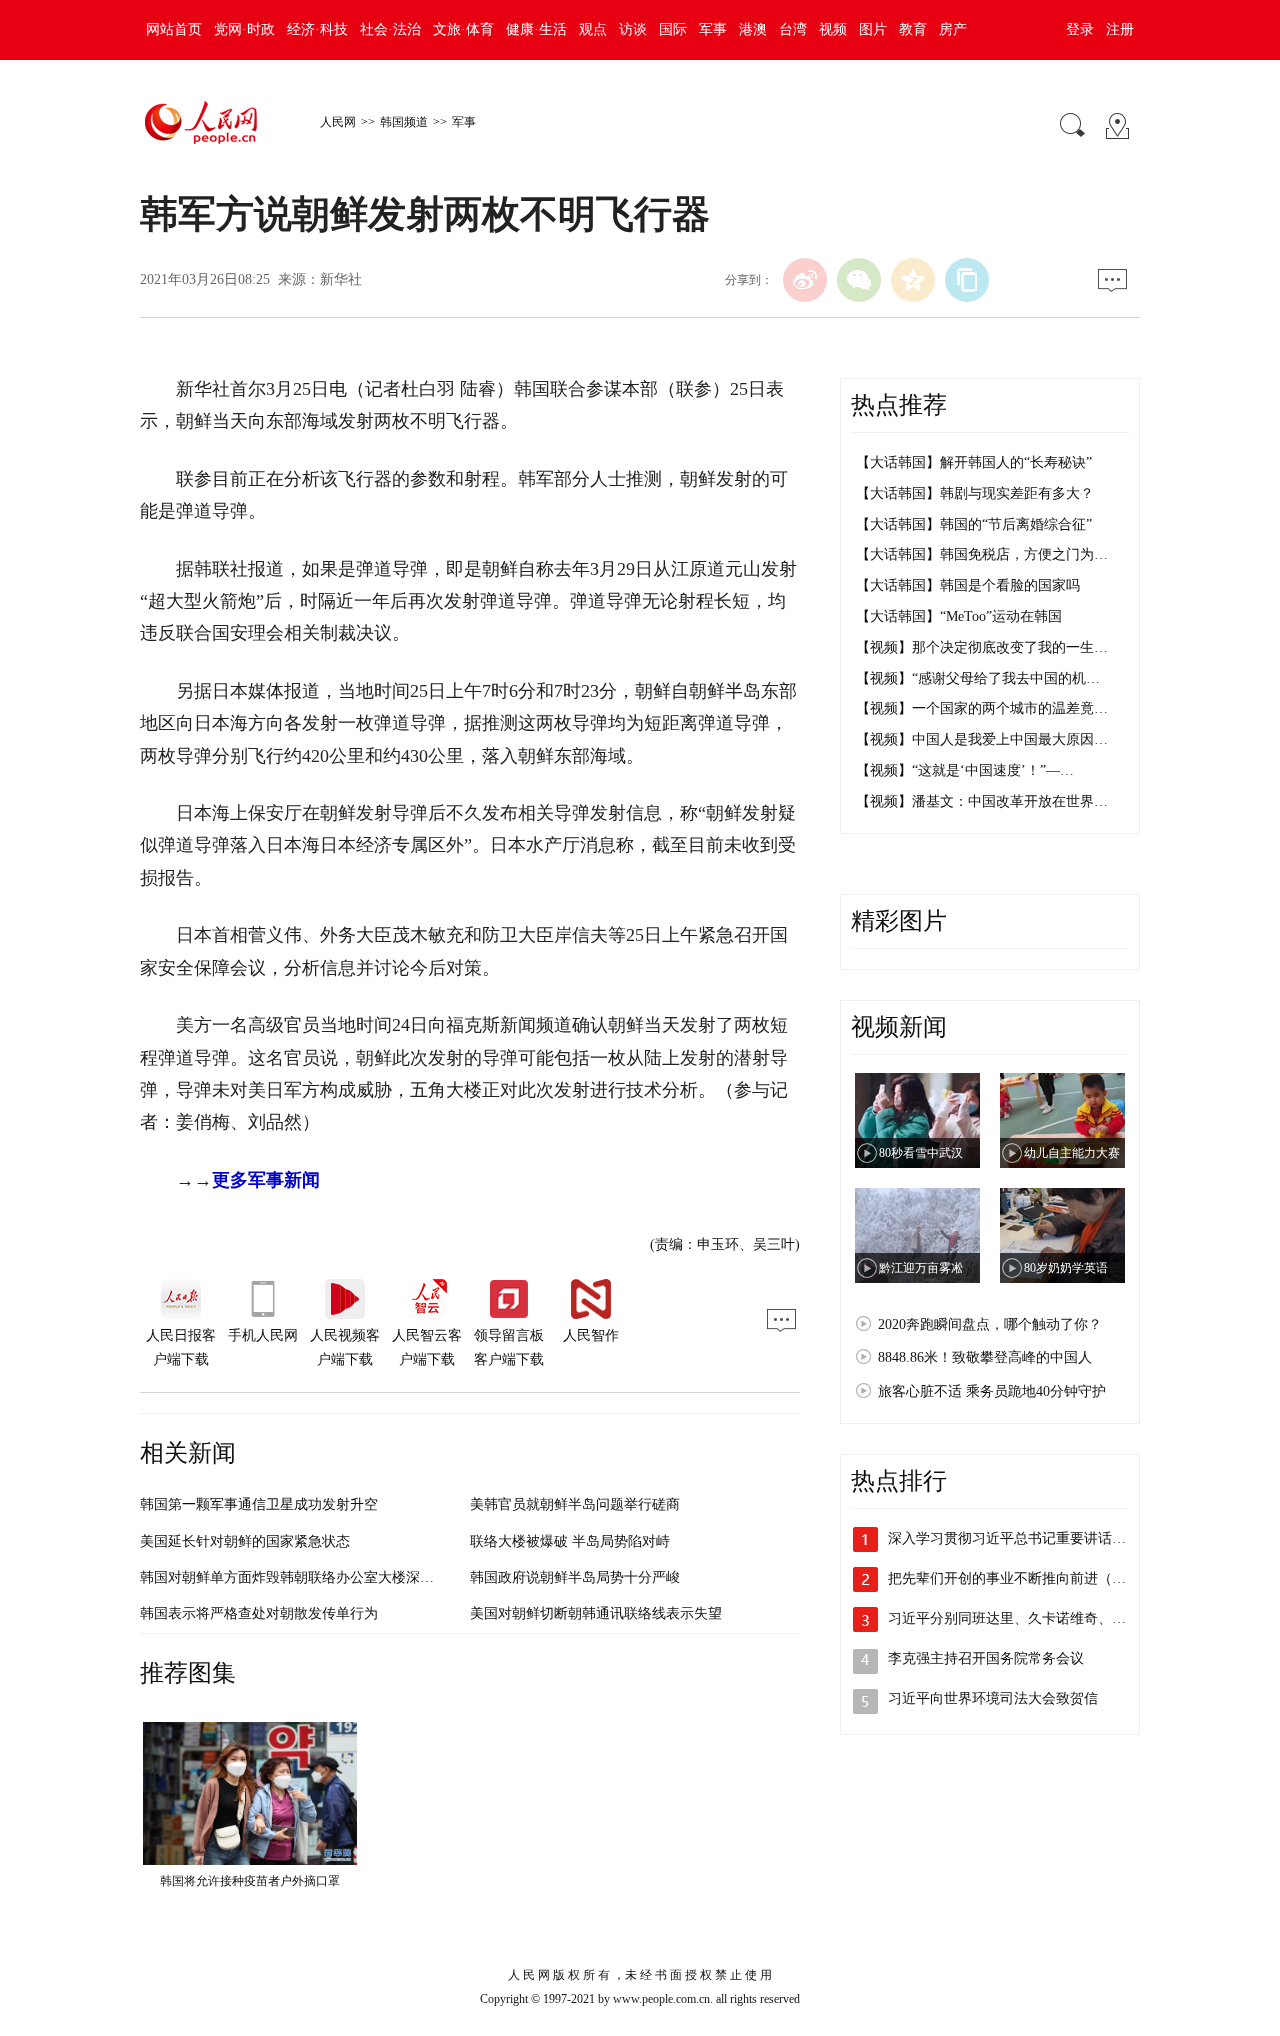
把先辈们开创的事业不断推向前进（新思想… (1028, 1578)
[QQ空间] (913, 280)
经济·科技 (317, 29)
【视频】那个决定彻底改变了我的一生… (982, 647)
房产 (953, 29)
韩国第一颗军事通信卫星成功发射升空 (259, 1504)
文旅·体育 (463, 29)
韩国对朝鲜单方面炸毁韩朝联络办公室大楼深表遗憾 (301, 1577)
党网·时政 (244, 29)
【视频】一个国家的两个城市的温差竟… (982, 708)
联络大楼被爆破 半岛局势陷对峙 (570, 1541)
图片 (873, 29)
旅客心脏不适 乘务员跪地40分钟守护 (992, 1391)
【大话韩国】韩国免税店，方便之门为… (982, 554)
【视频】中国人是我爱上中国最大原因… (982, 739)
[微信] (859, 280)
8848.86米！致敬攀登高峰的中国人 (985, 1357)
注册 (1120, 29)
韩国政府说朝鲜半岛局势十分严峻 (575, 1577)
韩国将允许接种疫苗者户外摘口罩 (250, 1881)
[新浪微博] (805, 280)
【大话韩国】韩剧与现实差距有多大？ (975, 493)
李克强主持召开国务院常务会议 (986, 1658)
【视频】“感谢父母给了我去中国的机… (978, 678)
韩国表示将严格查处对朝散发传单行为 (259, 1613)
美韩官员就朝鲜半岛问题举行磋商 (575, 1504)
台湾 (793, 29)
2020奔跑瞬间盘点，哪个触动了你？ (990, 1324)
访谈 (633, 29)
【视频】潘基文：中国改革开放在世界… (982, 801)
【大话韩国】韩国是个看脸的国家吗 (968, 585)
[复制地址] (967, 280)
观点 (593, 29)
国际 (673, 29)
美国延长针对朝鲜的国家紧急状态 (245, 1541)
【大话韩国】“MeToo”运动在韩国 (959, 616)
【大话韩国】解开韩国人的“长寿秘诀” (974, 462)
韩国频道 (404, 122)
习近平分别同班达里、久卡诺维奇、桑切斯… (1028, 1618)
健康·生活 (536, 29)
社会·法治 (390, 29)
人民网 (338, 122)
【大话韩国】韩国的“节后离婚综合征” (974, 524)
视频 (833, 29)
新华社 (341, 279)
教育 (913, 29)
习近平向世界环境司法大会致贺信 (993, 1698)
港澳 (753, 29)
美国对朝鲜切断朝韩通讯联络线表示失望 (596, 1613)
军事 (713, 29)
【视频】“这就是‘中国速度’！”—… (965, 770)
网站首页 (174, 29)
